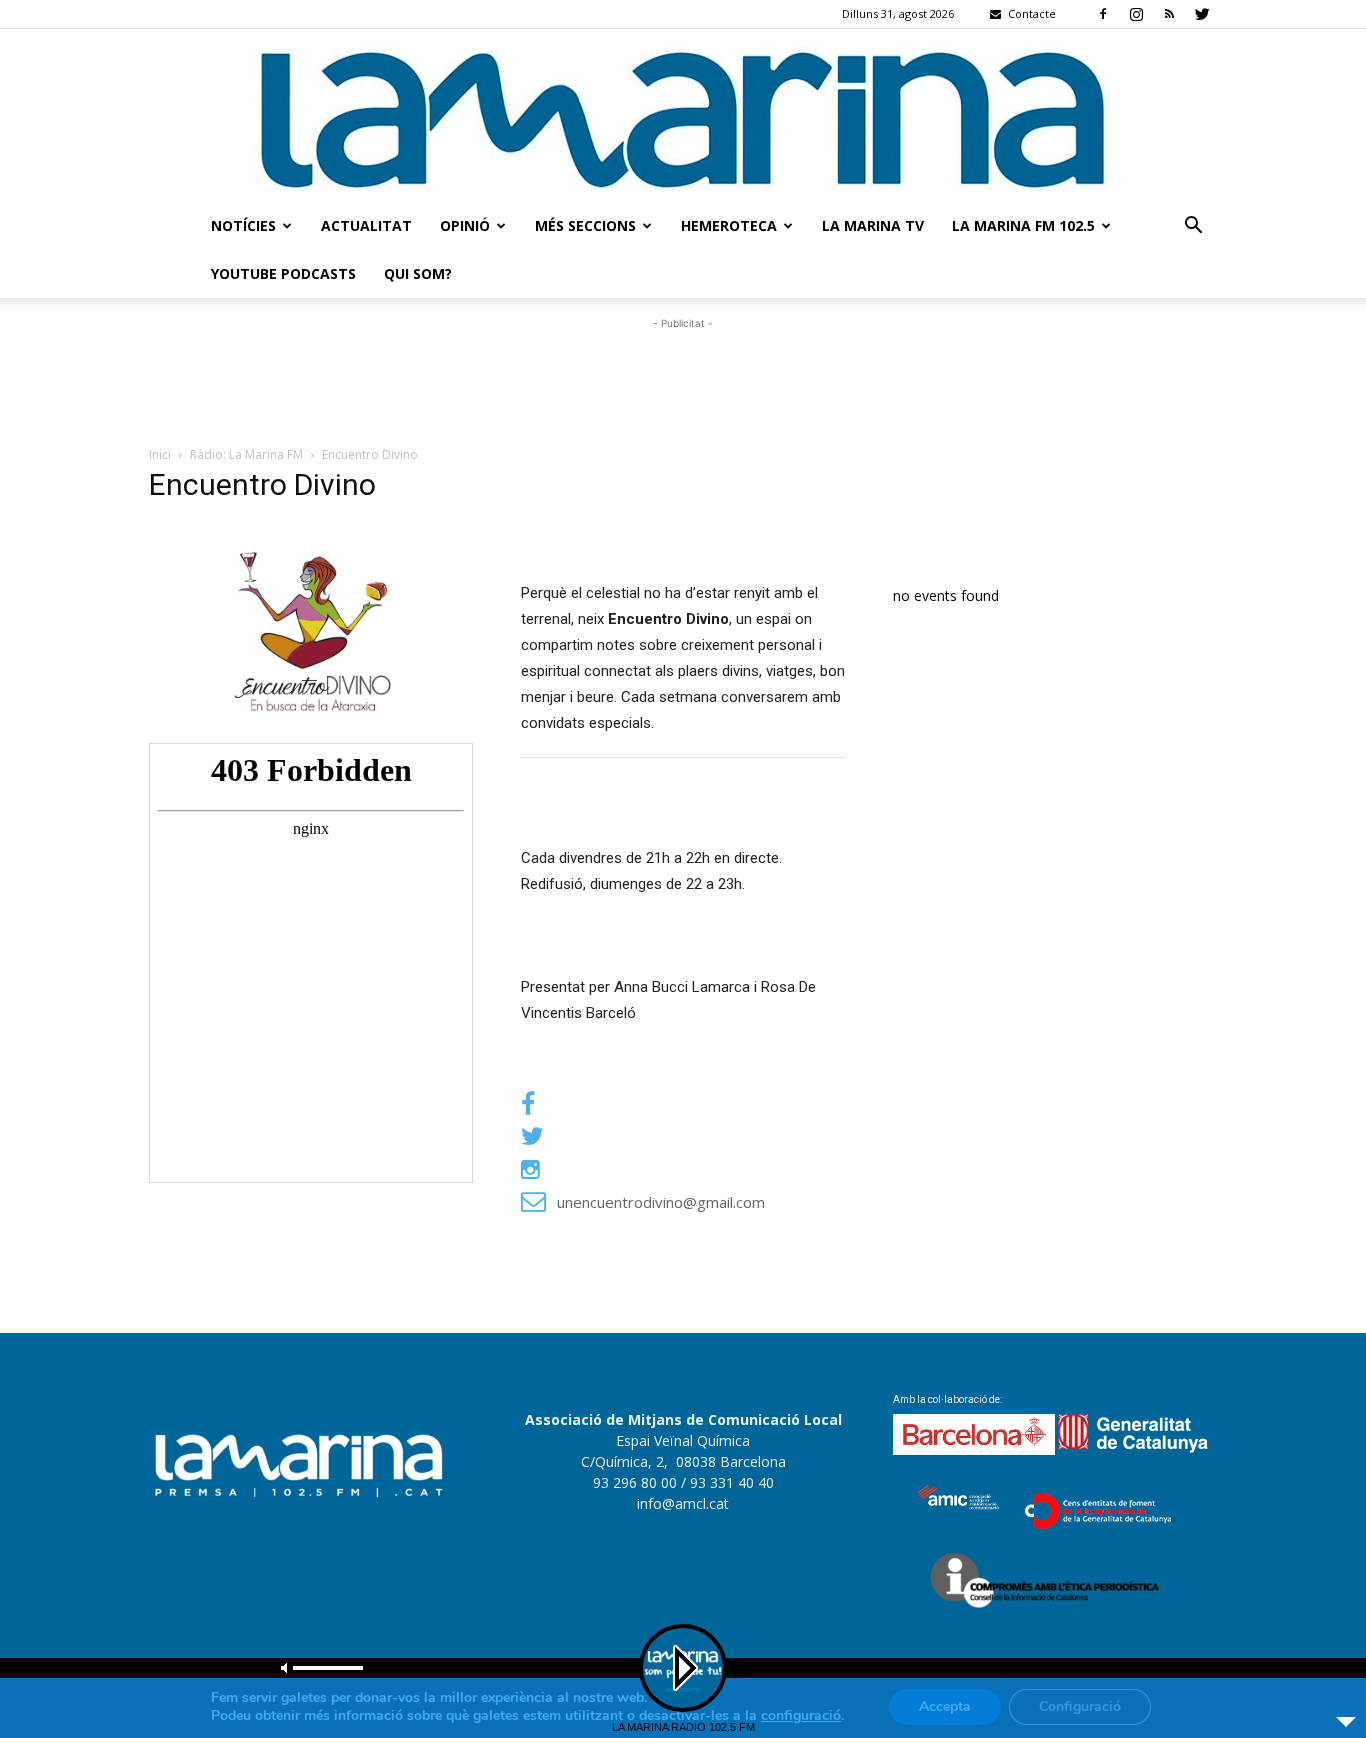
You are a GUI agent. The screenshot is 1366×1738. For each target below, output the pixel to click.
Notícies (243, 225)
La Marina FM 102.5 (1023, 225)
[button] (1193, 227)
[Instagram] (1136, 14)
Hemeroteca (729, 225)
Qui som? (418, 273)
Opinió (465, 225)
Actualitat (366, 225)
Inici (160, 454)
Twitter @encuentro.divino (646, 1137)
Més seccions (585, 225)
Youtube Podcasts (283, 273)
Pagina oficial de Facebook (636, 1105)
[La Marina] (683, 115)
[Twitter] (1202, 14)
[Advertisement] (683, 379)
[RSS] (1169, 14)
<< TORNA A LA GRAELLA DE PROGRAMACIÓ (497, 1288)
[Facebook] (1103, 14)
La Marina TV (873, 225)
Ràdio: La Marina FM (246, 454)
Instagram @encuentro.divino (652, 1169)
